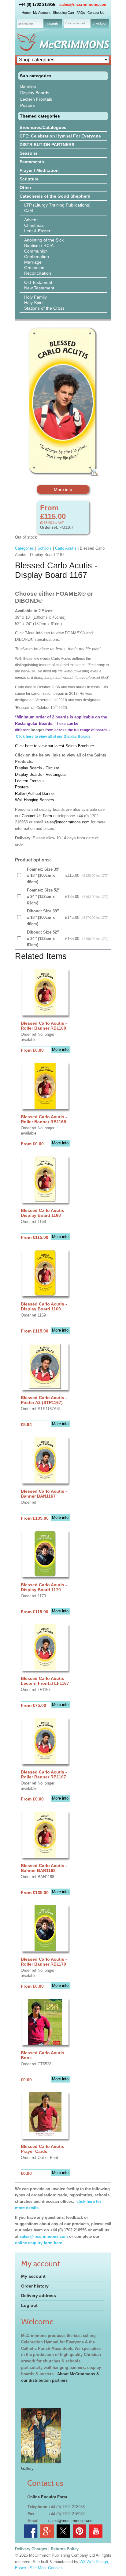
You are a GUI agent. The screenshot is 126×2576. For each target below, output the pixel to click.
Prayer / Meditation (39, 170)
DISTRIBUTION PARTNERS (47, 145)
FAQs (81, 13)
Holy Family (35, 297)
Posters (28, 105)
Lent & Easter (37, 231)
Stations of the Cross (44, 308)
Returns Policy (65, 2549)
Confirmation (37, 257)
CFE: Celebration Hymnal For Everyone (60, 136)
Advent (31, 220)
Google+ (56, 2568)
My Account (42, 13)
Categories (24, 548)
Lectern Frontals (36, 99)
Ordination (34, 268)
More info (63, 489)
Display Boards (35, 93)
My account (33, 2276)
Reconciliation (38, 273)
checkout (100, 23)
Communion (36, 251)
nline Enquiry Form (49, 2497)
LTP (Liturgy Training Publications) (57, 205)
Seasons (29, 153)
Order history (35, 2286)
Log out (29, 2305)
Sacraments (32, 162)
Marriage (33, 262)
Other (25, 188)
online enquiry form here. (39, 2243)
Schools (44, 548)
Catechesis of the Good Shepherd (55, 196)
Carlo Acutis (66, 548)
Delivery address (39, 2296)
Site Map (38, 2568)
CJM (29, 211)
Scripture (29, 179)
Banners (28, 86)
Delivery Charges (31, 2549)
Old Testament (38, 282)
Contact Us (96, 13)
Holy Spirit (34, 303)
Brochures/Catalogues (43, 127)
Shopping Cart (63, 13)
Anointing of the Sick (44, 240)
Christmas (34, 225)
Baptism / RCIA (39, 246)
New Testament (39, 288)
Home (26, 13)
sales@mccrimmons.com (83, 4)
